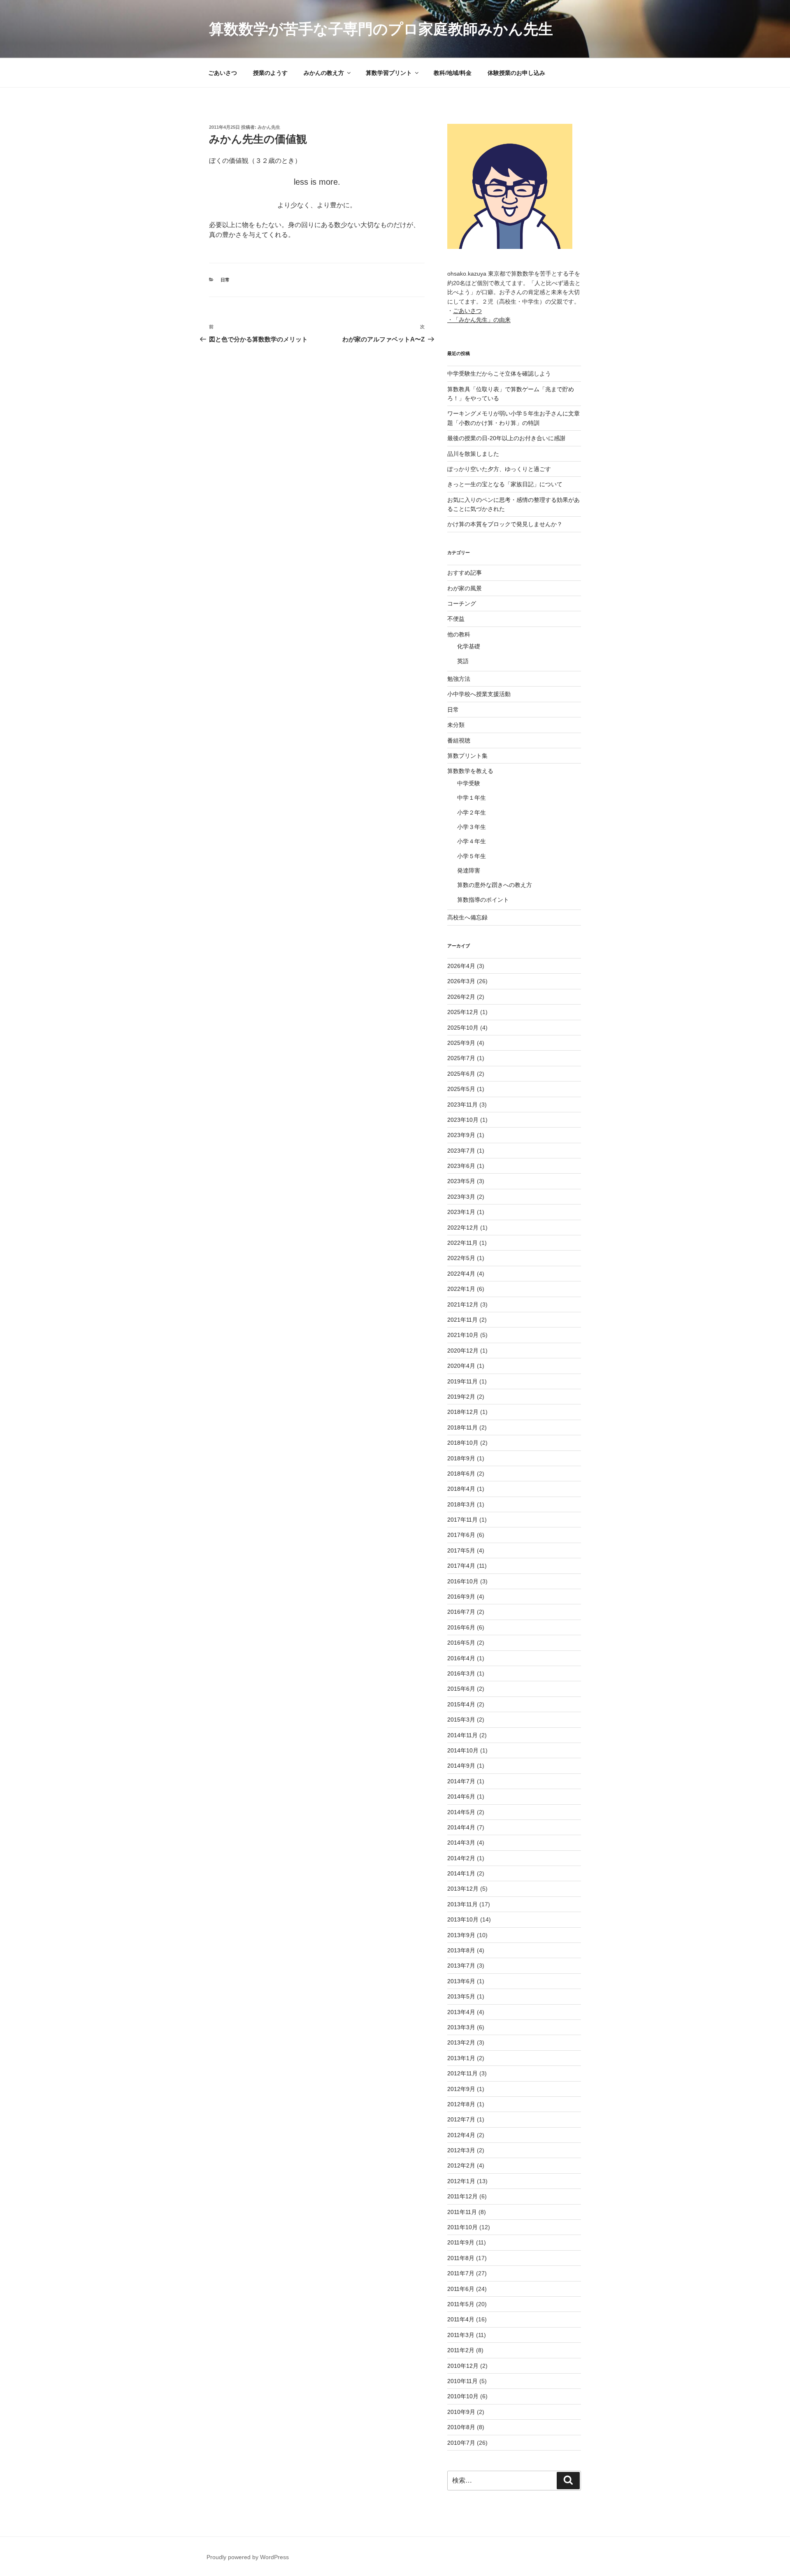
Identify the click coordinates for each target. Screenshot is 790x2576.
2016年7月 (461, 1612)
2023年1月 (461, 1212)
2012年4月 (461, 2135)
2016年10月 (463, 1581)
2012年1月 (461, 2181)
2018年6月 (461, 1474)
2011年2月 (461, 2350)
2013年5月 (461, 1996)
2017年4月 (461, 1566)
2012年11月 (462, 2073)
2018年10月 (463, 1443)
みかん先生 (269, 127)
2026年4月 (461, 966)
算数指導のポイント (483, 900)
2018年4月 (461, 1489)
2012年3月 (461, 2150)
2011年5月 (461, 2304)
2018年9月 (461, 1458)
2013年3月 (461, 2027)
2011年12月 (462, 2196)
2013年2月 (461, 2042)
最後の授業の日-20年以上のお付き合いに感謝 (506, 438)
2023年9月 (461, 1135)
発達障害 (469, 870)
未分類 (456, 725)
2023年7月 (461, 1151)
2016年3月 (461, 1673)
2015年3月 (461, 1720)
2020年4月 (461, 1366)
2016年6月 (461, 1627)
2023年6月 (461, 1166)
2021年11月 (462, 1320)
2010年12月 (463, 2366)
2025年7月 (461, 1058)
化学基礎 (469, 646)
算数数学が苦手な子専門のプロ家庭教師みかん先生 (381, 29)
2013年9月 (461, 1935)
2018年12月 (463, 1412)
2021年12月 (463, 1304)
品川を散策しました (473, 454)
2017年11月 (462, 1520)
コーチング (462, 603)
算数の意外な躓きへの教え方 (495, 885)
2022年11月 (462, 1243)
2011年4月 (461, 2319)
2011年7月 (461, 2273)
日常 (225, 280)
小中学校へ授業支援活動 (479, 694)
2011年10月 (462, 2227)
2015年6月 (461, 1689)
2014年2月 (461, 1858)
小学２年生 (472, 812)
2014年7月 (461, 1781)
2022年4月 (461, 1274)
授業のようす (270, 73)
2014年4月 (461, 1827)
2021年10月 (463, 1335)
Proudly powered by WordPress (248, 2557)
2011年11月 (462, 2212)
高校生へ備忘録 (467, 917)
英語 (463, 661)
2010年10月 (463, 2396)
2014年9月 (461, 1766)
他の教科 (459, 634)
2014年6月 (461, 1796)
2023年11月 (462, 1105)
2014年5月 (461, 1812)
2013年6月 (461, 1981)
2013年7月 (461, 1966)
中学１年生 (472, 798)
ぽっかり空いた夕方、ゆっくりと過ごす (499, 469)
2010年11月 (462, 2381)
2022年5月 (461, 1258)
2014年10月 (463, 1750)
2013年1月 (461, 2058)
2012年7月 (461, 2119)
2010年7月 (461, 2443)
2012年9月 (461, 2089)
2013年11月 (462, 1904)
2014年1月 (461, 1873)
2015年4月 (461, 1704)
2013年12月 (463, 1889)
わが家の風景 (465, 588)
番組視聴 (459, 740)
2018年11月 (462, 1427)
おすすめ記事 (465, 573)
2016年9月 (461, 1597)
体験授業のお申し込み (516, 73)
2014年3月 (461, 1843)
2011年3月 (461, 2335)
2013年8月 (461, 1950)
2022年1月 (461, 1289)
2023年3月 (461, 1197)
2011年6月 (461, 2289)
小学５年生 (472, 856)
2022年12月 (463, 1228)
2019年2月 (461, 1397)
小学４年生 (472, 841)
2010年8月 (461, 2427)
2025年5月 (461, 1089)
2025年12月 (463, 1012)
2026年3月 (461, 981)
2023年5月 (461, 1181)
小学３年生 (472, 827)
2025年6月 (461, 1074)
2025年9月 (461, 1043)
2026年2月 (461, 997)
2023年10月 (463, 1120)
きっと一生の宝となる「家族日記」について (505, 484)
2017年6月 (461, 1535)
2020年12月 (463, 1351)
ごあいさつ (223, 73)
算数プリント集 (467, 756)
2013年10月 (463, 1919)
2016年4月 (461, 1658)
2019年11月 (462, 1381)
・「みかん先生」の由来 (479, 320)
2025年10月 (463, 1028)
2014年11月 (462, 1735)
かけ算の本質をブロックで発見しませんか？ (505, 524)
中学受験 (469, 783)
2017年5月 (461, 1550)
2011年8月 (461, 2258)
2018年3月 (461, 1504)
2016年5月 (461, 1643)
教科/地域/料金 (453, 73)
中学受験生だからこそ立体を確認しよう (499, 374)
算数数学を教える (470, 771)
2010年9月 (461, 2412)
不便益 (456, 619)
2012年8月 (461, 2104)
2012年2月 (461, 2165)
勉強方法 (459, 679)
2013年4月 (461, 2012)
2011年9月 (461, 2242)
